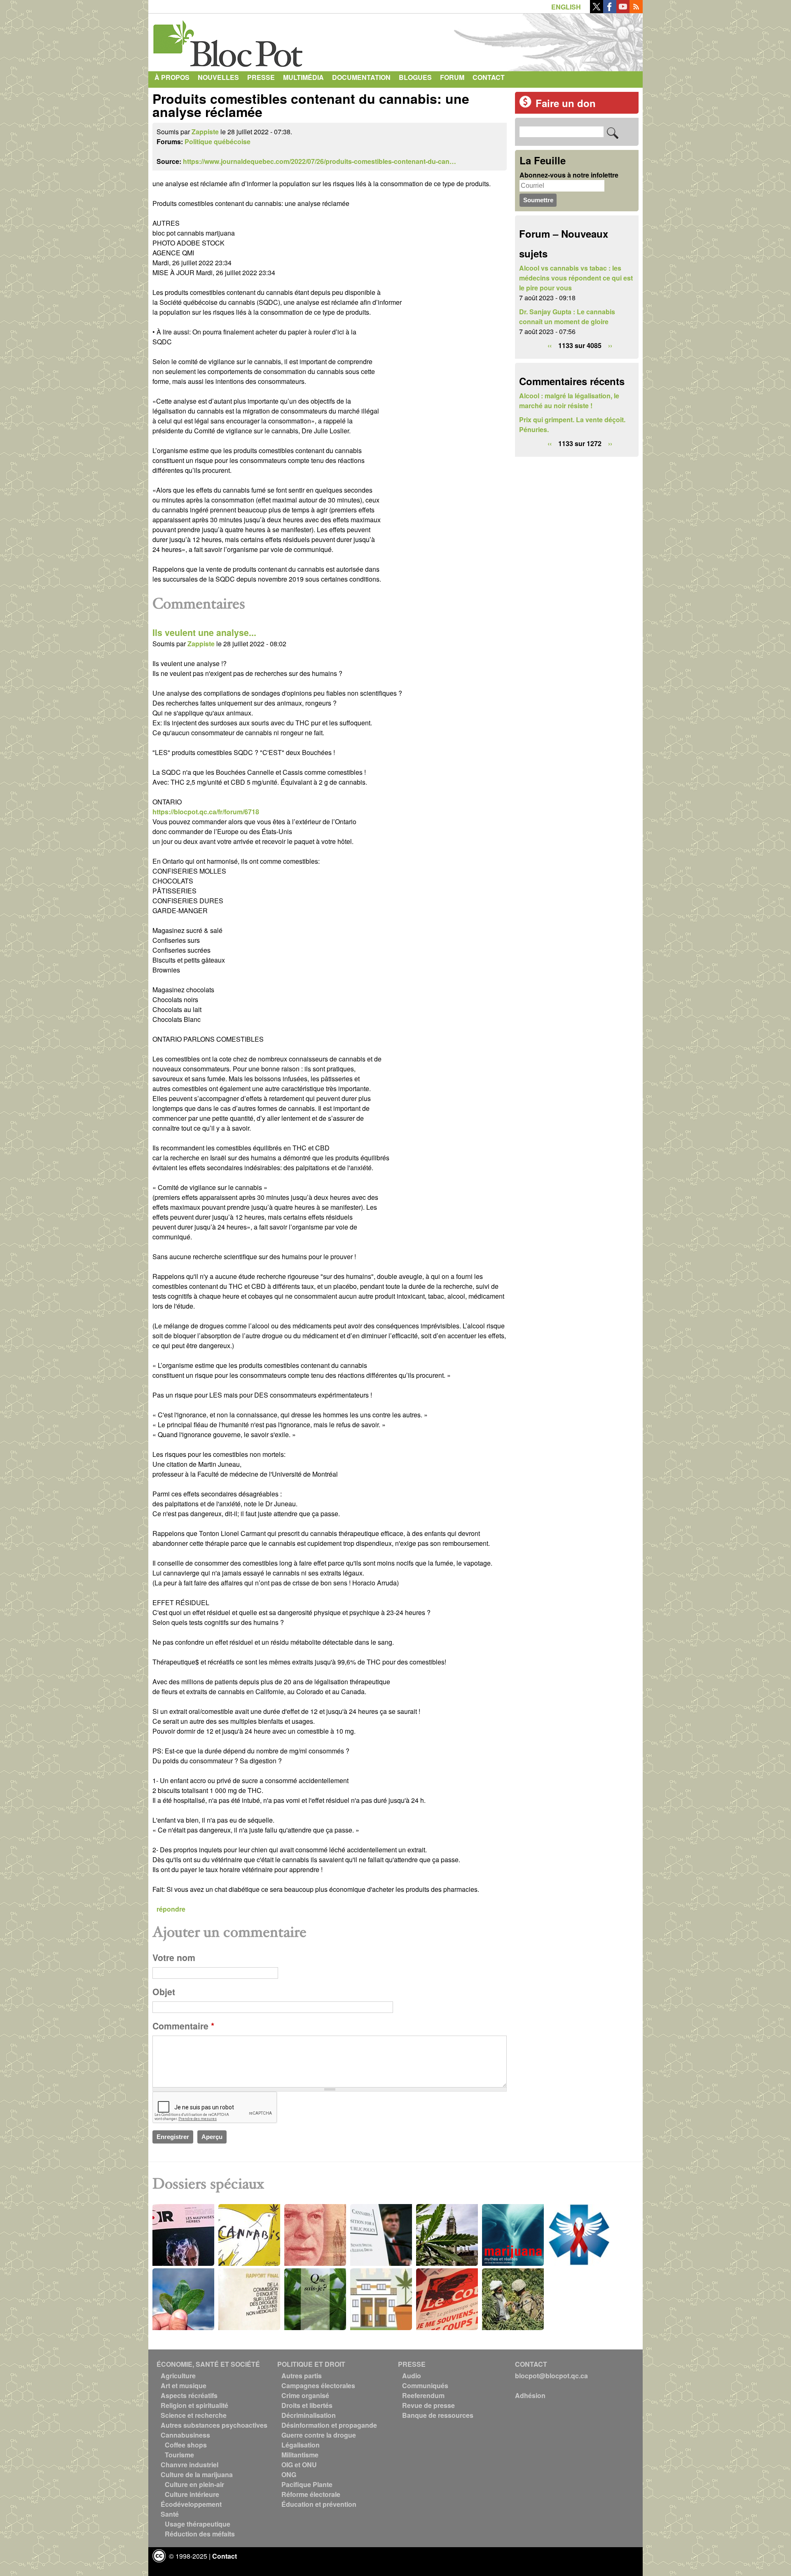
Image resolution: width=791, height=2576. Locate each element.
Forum (452, 77)
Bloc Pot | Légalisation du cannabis (229, 40)
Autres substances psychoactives (214, 2425)
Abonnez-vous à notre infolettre (569, 175)
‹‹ (550, 345)
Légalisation (301, 2445)
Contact (489, 77)
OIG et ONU (299, 2465)
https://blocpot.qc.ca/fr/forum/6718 (206, 812)
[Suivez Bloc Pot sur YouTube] (623, 11)
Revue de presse (428, 2405)
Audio (412, 2376)
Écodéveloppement (191, 2504)
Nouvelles (218, 77)
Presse (261, 77)
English (566, 7)
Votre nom (174, 1958)
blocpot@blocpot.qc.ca (551, 2376)
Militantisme (300, 2455)
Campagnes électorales (318, 2385)
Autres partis (302, 2376)
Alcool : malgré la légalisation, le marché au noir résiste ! (569, 401)
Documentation (361, 77)
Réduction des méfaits (200, 2534)
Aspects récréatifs (189, 2395)
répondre (171, 1909)
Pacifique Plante (307, 2484)
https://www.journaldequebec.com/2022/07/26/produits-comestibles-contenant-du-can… (319, 161)
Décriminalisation (309, 2415)
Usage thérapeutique (198, 2524)
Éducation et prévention (319, 2504)
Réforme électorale (311, 2494)
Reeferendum (423, 2395)
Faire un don (566, 103)
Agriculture (178, 2376)
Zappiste (205, 132)
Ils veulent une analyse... (204, 632)
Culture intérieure (192, 2494)
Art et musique (184, 2385)
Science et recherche (194, 2415)
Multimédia (303, 77)
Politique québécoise (218, 141)
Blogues (415, 77)
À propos (172, 77)
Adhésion (530, 2395)
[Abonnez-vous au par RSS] (636, 11)
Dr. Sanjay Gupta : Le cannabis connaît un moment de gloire (567, 317)
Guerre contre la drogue (319, 2435)
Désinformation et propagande (329, 2425)
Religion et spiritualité (194, 2405)
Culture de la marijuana (197, 2474)
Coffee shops (186, 2445)
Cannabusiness (185, 2435)
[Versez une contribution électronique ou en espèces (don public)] (525, 105)
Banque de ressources (438, 2415)
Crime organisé (305, 2395)
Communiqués (425, 2385)
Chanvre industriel (190, 2465)
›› (610, 345)
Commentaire (183, 2026)
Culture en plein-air (194, 2484)
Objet (164, 1992)
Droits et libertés (307, 2405)
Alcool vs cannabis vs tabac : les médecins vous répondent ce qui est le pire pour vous (576, 278)
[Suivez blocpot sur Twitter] (597, 11)
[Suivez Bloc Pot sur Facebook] (610, 11)
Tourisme (179, 2455)
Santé (170, 2514)
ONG (289, 2474)
